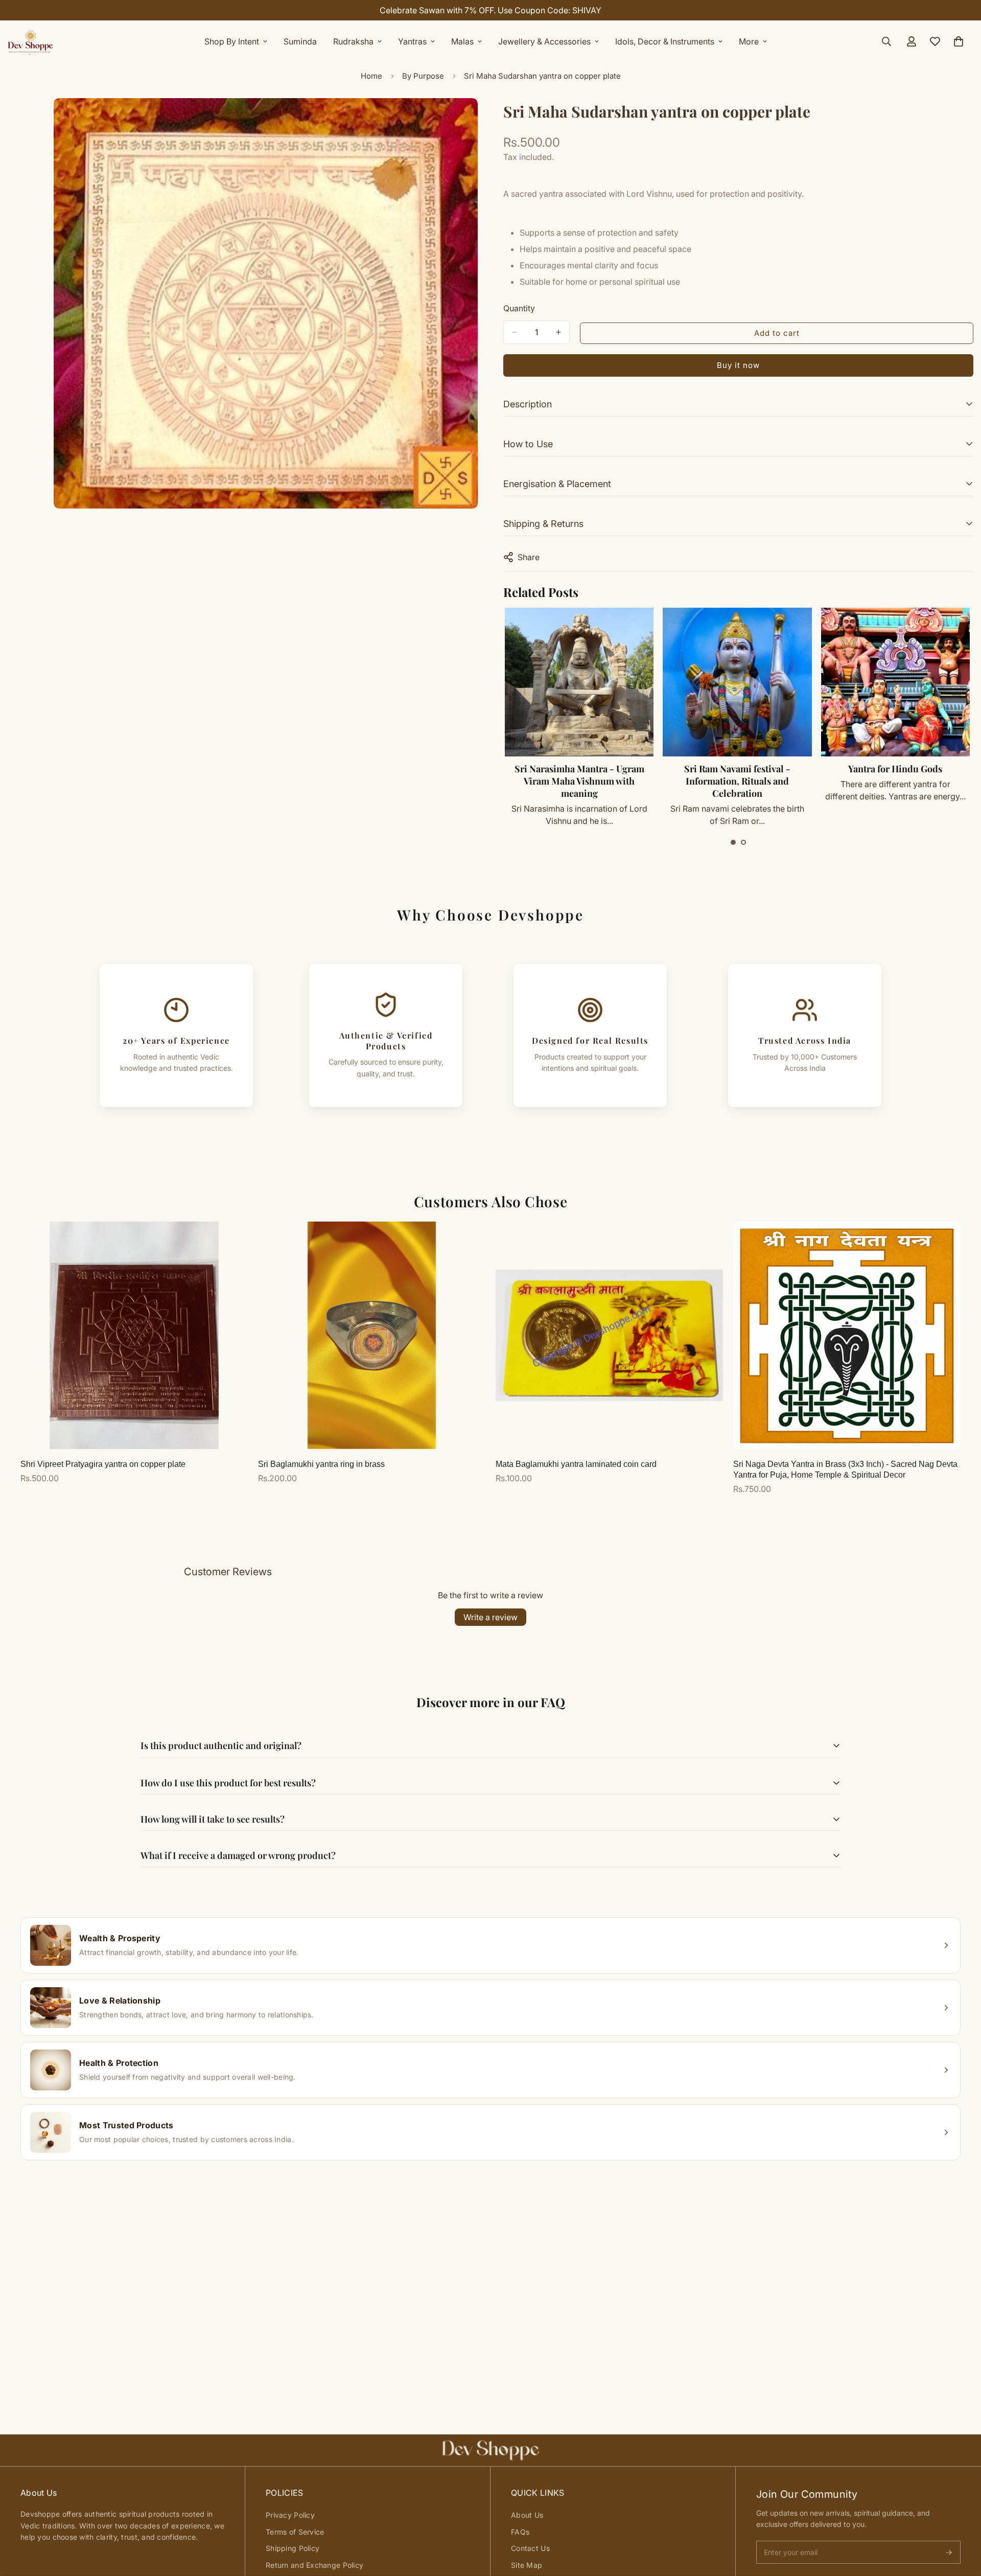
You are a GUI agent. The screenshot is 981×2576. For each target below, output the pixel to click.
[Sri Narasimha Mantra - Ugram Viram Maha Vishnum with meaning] (579, 682)
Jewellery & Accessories (544, 41)
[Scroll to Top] (961, 2520)
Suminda (300, 41)
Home (371, 76)
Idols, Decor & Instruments (665, 41)
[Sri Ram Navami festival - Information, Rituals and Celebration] (737, 682)
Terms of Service (295, 2532)
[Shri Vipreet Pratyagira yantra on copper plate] (134, 1335)
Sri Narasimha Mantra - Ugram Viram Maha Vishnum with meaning (579, 781)
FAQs (520, 2532)
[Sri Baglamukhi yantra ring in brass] (372, 1335)
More (749, 41)
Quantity (519, 308)
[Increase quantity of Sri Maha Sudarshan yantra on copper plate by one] (558, 332)
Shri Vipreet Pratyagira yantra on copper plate (103, 1464)
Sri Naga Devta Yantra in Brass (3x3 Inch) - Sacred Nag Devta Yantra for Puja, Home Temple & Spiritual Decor (845, 1469)
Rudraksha (353, 41)
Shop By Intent (232, 41)
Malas (462, 41)
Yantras (412, 41)
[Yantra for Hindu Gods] (895, 682)
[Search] (886, 41)
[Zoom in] (469, 120)
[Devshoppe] (31, 41)
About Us (527, 2515)
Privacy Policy (290, 2515)
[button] (733, 842)
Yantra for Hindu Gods (895, 769)
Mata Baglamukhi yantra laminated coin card (576, 1464)
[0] (959, 41)
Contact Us (530, 2548)
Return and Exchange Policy (314, 2565)
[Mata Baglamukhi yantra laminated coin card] (609, 1335)
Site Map (527, 2565)
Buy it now (738, 365)
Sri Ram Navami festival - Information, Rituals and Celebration (737, 781)
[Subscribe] (949, 2552)
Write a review (491, 1617)
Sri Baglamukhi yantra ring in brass (321, 1464)
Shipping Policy (293, 2548)
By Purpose (423, 76)
